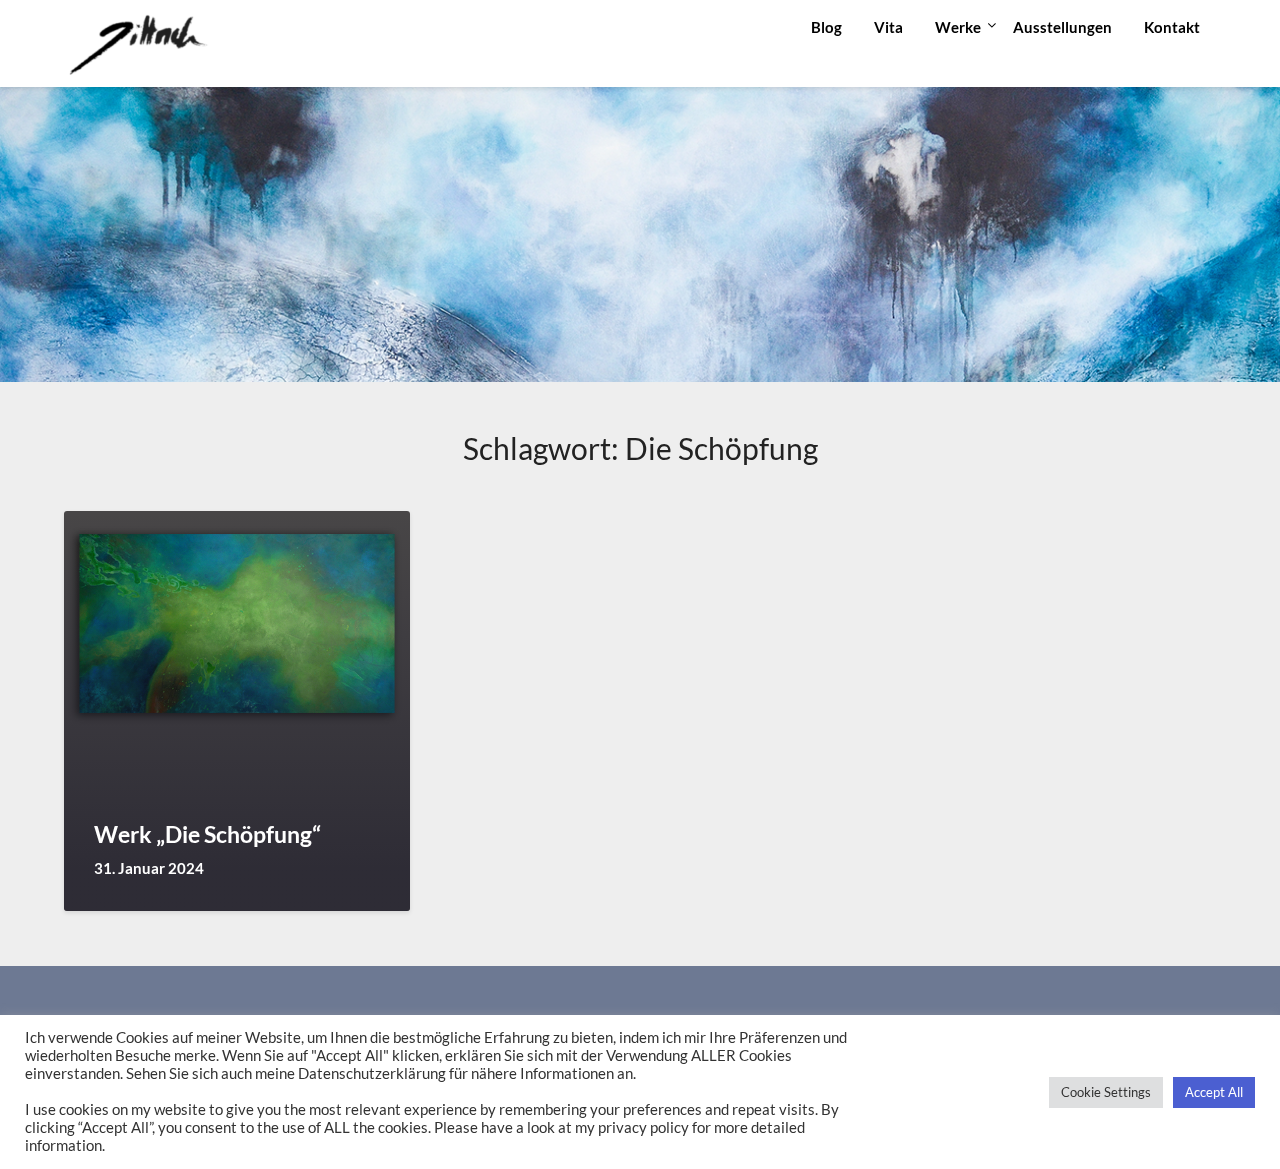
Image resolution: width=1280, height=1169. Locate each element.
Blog (826, 27)
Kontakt (1172, 27)
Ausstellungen (1062, 27)
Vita (888, 27)
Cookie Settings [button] (1106, 1092)
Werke (958, 27)
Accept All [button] (1214, 1092)
